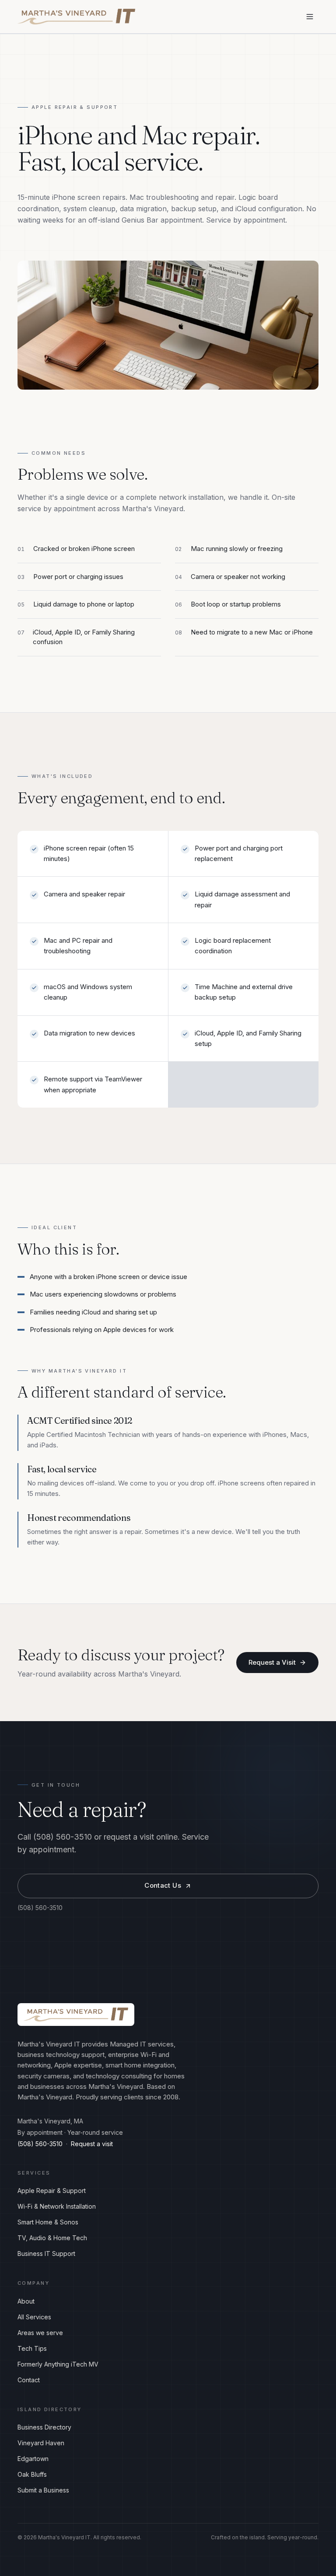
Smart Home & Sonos (48, 2222)
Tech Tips (32, 2348)
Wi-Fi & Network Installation (57, 2206)
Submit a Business (43, 2490)
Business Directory (44, 2427)
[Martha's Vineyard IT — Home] (76, 17)
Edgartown (33, 2459)
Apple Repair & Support (52, 2191)
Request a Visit (272, 1662)
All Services (34, 2317)
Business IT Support (46, 2254)
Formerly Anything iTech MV (58, 2364)
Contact (29, 2380)
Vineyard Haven (41, 2443)
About (26, 2301)
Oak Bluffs (32, 2474)
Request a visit (92, 2144)
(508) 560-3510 (40, 1908)
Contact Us (163, 1885)
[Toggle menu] (310, 17)
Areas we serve (40, 2333)
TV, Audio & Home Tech (52, 2238)
